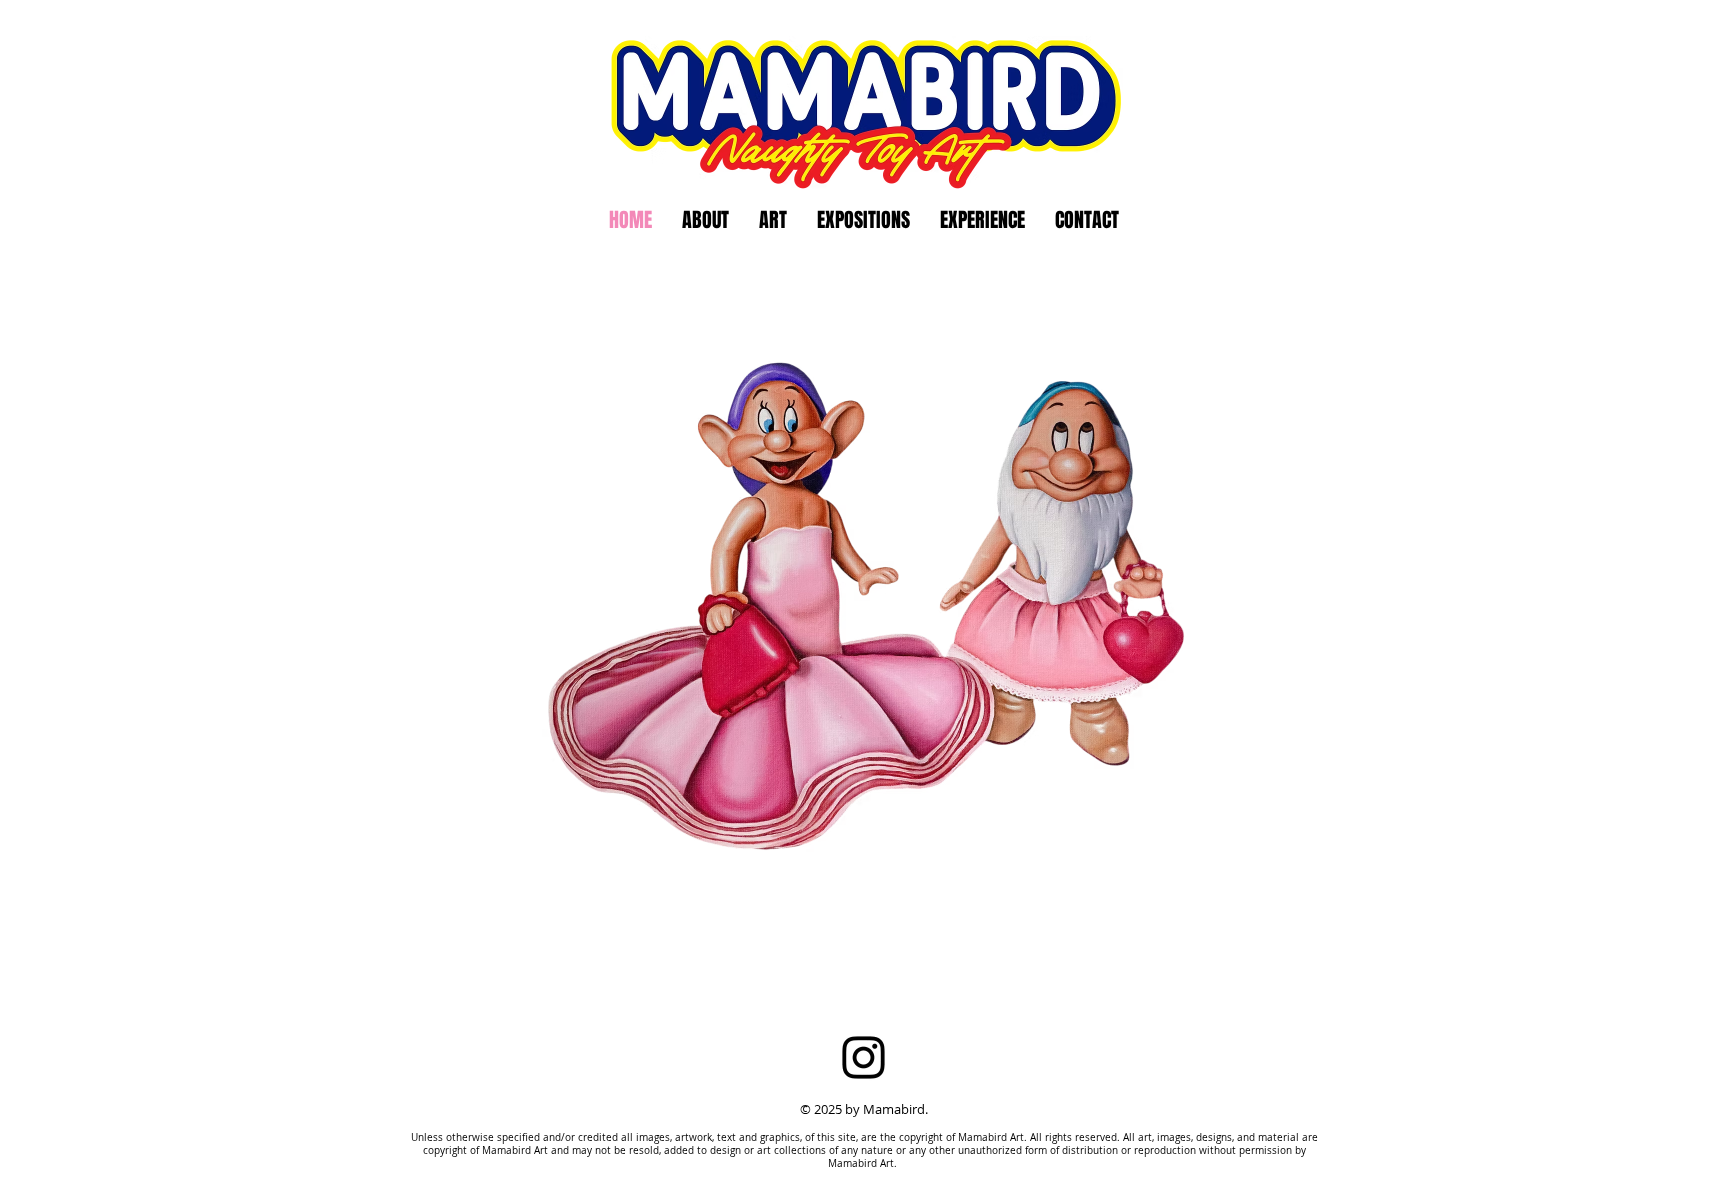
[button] (863, 220)
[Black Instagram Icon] (863, 1057)
